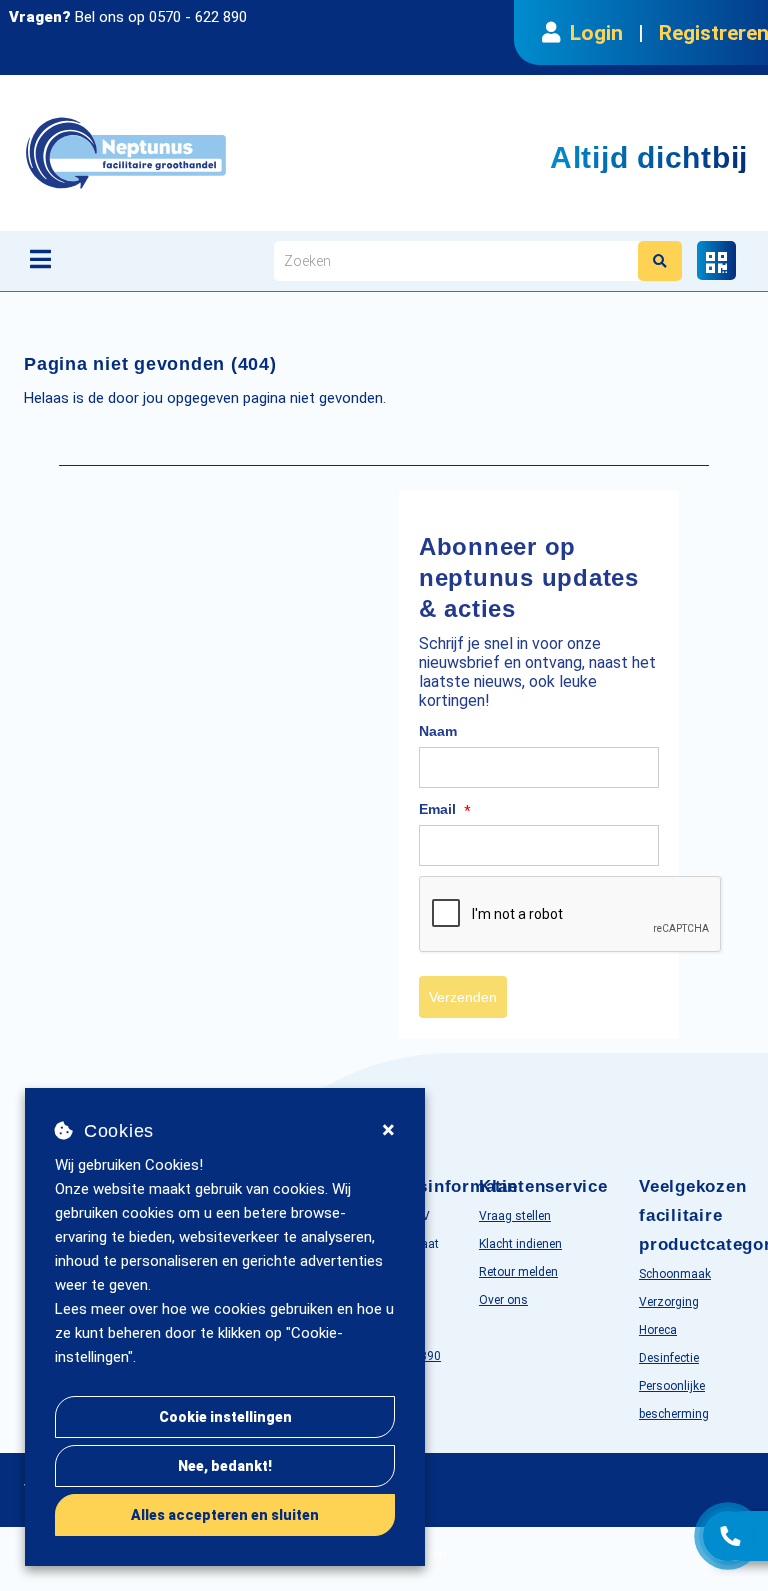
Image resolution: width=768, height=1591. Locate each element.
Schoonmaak (675, 1274)
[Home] (228, 153)
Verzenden (463, 997)
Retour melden (518, 1272)
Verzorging (669, 1302)
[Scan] (716, 260)
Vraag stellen (515, 1216)
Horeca (658, 1330)
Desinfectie (669, 1358)
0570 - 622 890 (198, 17)
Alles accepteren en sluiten (225, 1515)
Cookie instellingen (225, 1417)
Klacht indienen (520, 1244)
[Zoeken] (660, 261)
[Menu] (40, 259)
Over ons (503, 1300)
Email (445, 810)
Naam (438, 731)
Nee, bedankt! (225, 1466)
